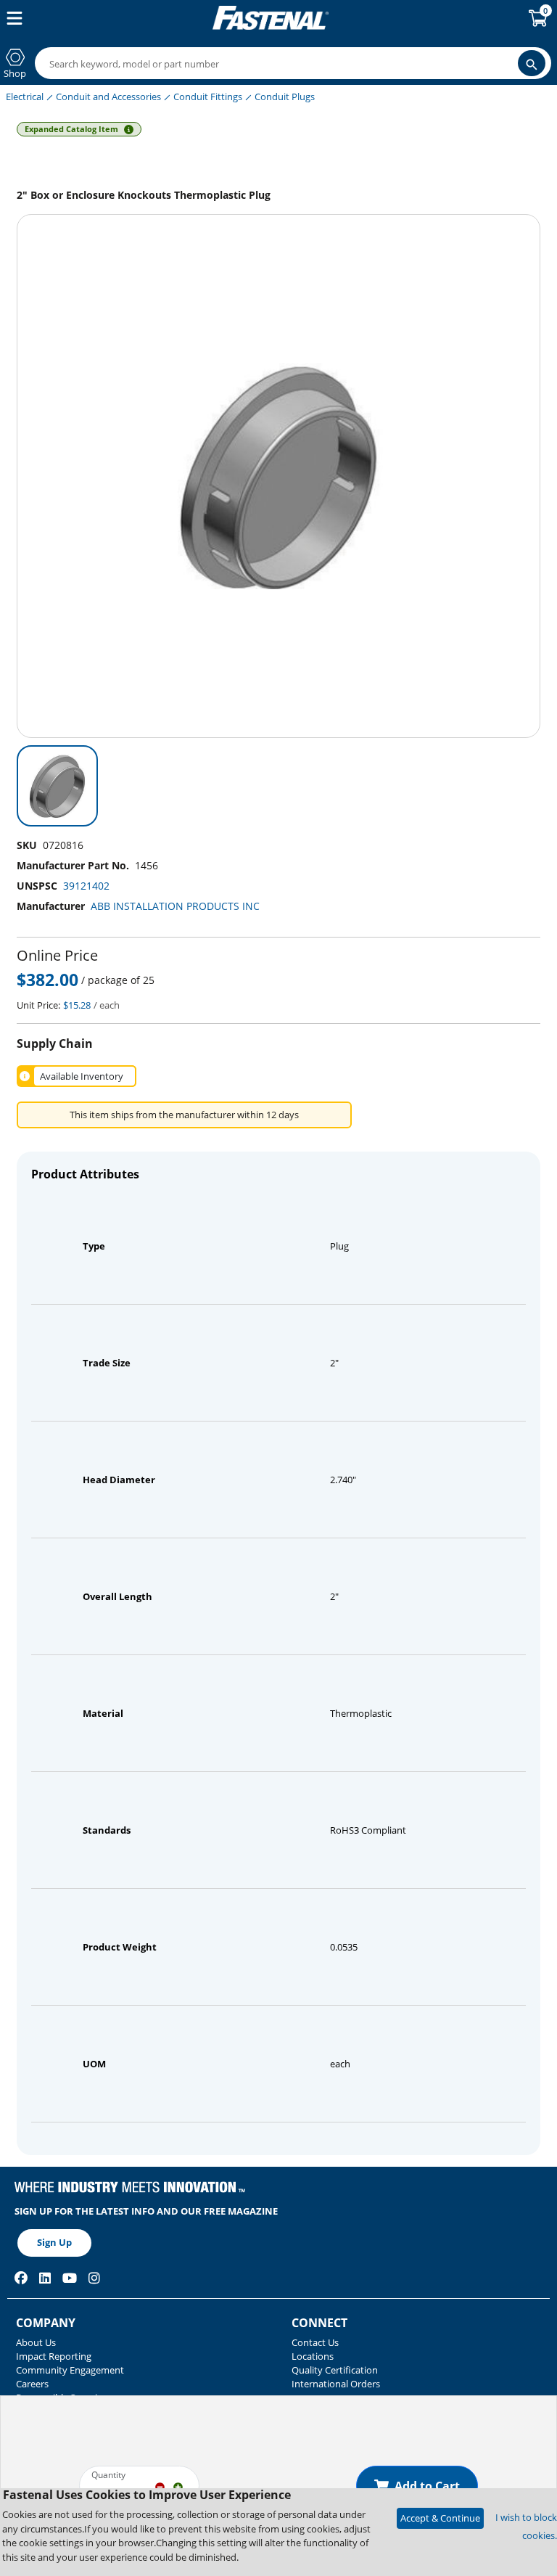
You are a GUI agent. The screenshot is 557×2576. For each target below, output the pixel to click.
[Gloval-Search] (532, 63)
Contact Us (315, 2342)
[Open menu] (12, 18)
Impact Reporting (54, 2356)
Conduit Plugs (285, 97)
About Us (36, 2342)
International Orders (336, 2384)
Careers (32, 2384)
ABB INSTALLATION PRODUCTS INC (175, 906)
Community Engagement (70, 2370)
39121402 (86, 886)
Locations (313, 2356)
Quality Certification (335, 2370)
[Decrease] (160, 2486)
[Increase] (178, 2486)
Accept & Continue (440, 2518)
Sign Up (54, 2242)
